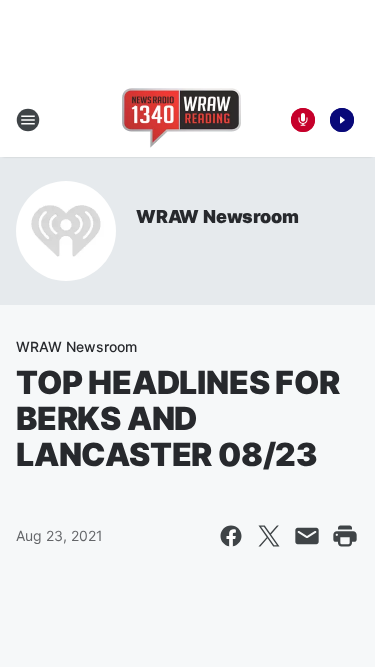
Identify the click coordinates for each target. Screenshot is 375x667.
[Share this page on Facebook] (231, 536)
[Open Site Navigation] (28, 120)
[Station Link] (181, 120)
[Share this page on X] (269, 536)
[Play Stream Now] (342, 120)
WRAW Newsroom (217, 216)
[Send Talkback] (303, 120)
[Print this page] (345, 536)
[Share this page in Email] (307, 536)
